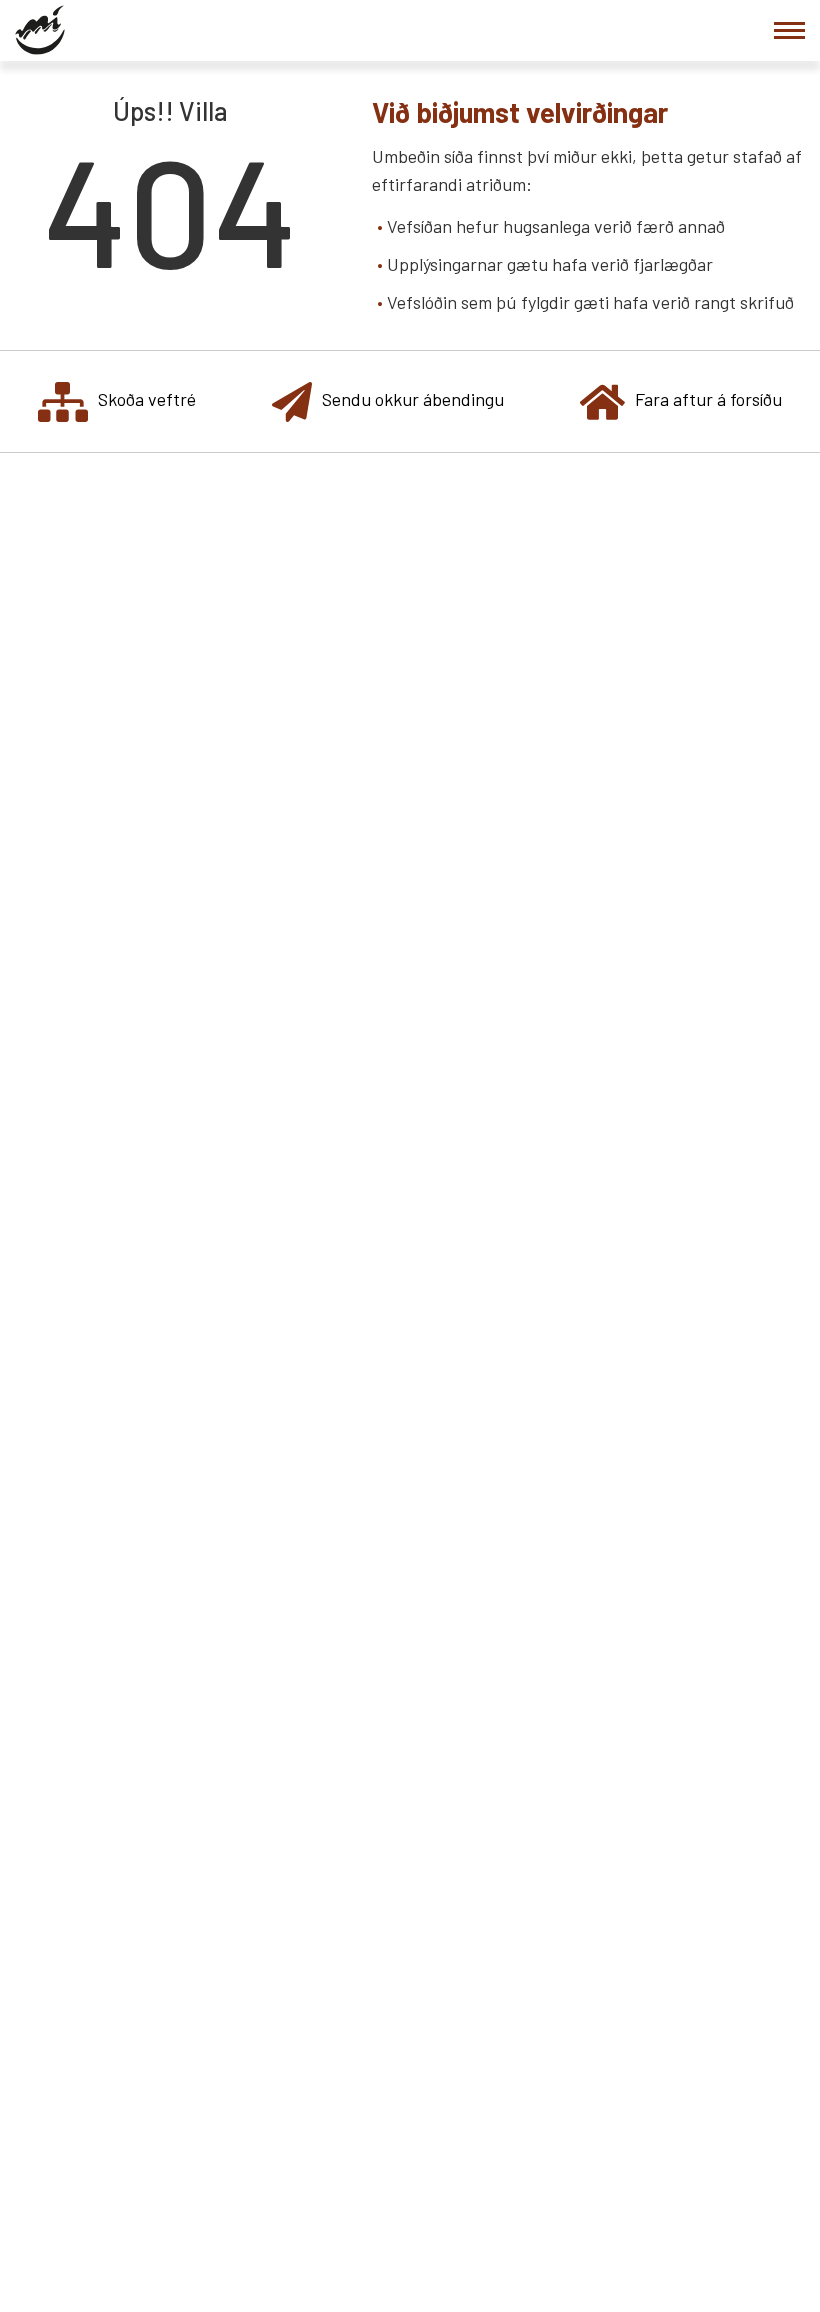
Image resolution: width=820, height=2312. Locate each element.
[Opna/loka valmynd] (789, 30)
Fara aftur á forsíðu (708, 399)
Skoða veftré (147, 399)
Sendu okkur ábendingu (413, 399)
